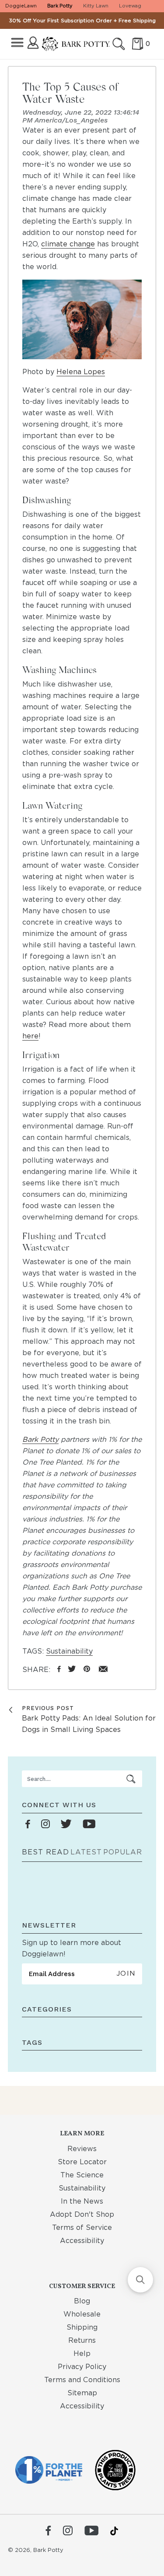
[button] (140, 2280)
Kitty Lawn (96, 6)
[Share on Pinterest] (87, 1670)
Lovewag (130, 6)
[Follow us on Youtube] (89, 1824)
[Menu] (17, 43)
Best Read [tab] (45, 1852)
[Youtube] (91, 2531)
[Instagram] (68, 2531)
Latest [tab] (86, 1852)
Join (126, 1973)
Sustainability (69, 1651)
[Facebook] (48, 2531)
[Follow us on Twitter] (66, 1824)
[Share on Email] (103, 1670)
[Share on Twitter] (72, 1670)
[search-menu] (131, 1779)
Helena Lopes (81, 372)
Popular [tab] (123, 1852)
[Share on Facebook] (59, 1670)
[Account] (33, 43)
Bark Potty (60, 6)
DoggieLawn (21, 6)
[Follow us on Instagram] (45, 1824)
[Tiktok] (114, 2531)
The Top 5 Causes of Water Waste (70, 93)
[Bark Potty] (76, 44)
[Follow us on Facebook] (28, 1824)
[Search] (119, 44)
